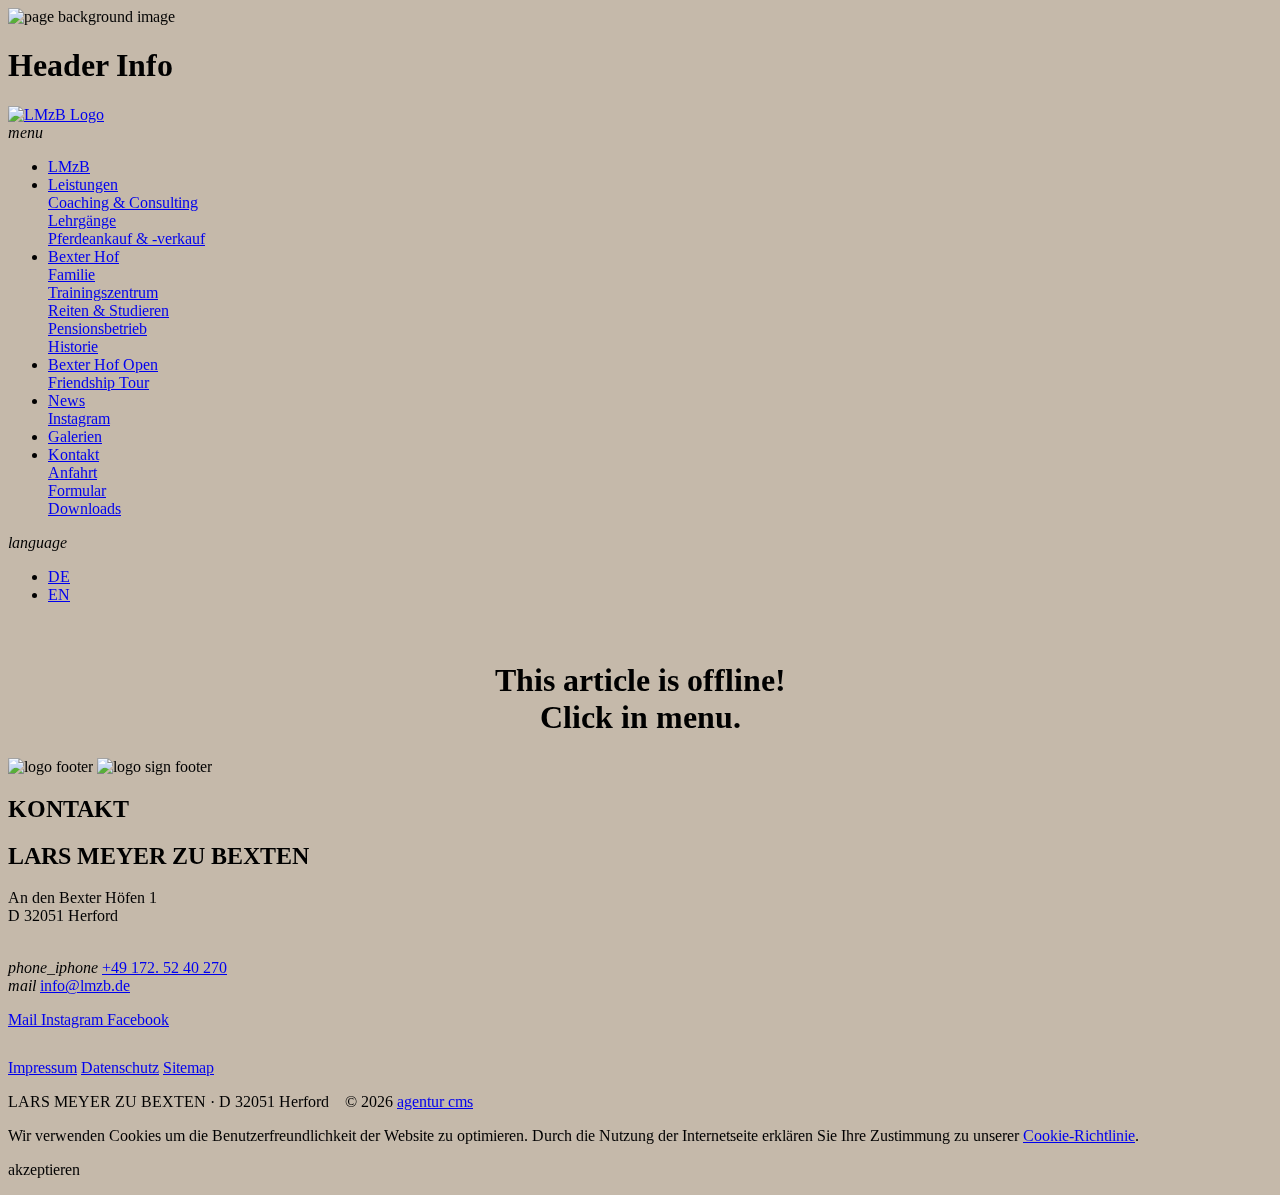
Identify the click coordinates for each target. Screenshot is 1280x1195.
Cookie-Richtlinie (1079, 1135)
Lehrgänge (82, 220)
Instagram (79, 418)
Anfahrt (72, 472)
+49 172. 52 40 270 (164, 967)
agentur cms (435, 1101)
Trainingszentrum (103, 292)
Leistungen (83, 184)
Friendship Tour (98, 382)
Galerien (75, 436)
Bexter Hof (83, 256)
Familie (71, 274)
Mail (24, 1019)
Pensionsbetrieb (97, 328)
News (66, 400)
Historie (73, 346)
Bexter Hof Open (103, 364)
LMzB (69, 166)
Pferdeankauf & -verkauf (126, 238)
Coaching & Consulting (123, 202)
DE (59, 576)
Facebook (138, 1019)
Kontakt (73, 454)
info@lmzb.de (85, 985)
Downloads (84, 508)
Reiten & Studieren (108, 310)
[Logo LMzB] (56, 114)
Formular (77, 490)
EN (59, 594)
